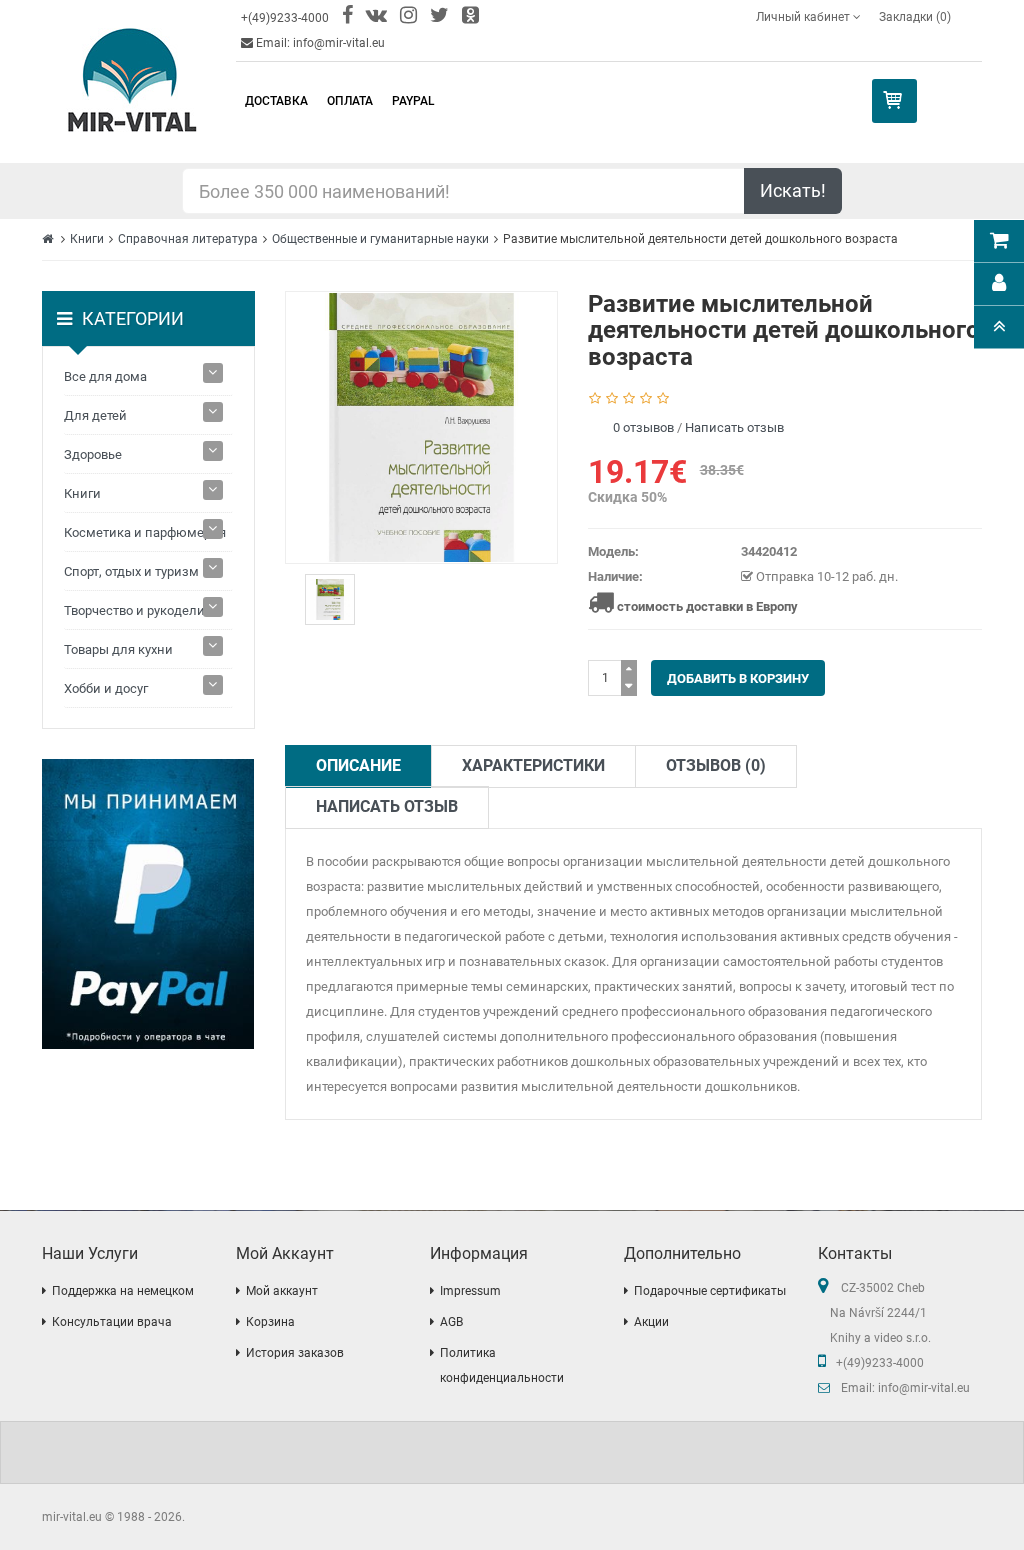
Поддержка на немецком (123, 1291)
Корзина (270, 1322)
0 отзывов (643, 427)
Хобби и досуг (106, 688)
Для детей (95, 415)
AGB (451, 1322)
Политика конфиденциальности (502, 1365)
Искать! (793, 190)
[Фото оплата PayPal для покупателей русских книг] (148, 904)
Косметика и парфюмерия (145, 532)
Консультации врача (112, 1322)
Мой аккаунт (282, 1291)
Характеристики (533, 765)
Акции (651, 1322)
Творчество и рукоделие (138, 610)
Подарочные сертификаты (710, 1291)
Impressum (470, 1291)
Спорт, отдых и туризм (131, 571)
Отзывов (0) (716, 765)
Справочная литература (188, 239)
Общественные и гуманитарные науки (380, 239)
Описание (358, 765)
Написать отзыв (734, 427)
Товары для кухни (118, 649)
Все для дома (105, 376)
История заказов (295, 1353)
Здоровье (93, 454)
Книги (87, 239)
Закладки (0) (915, 17)
